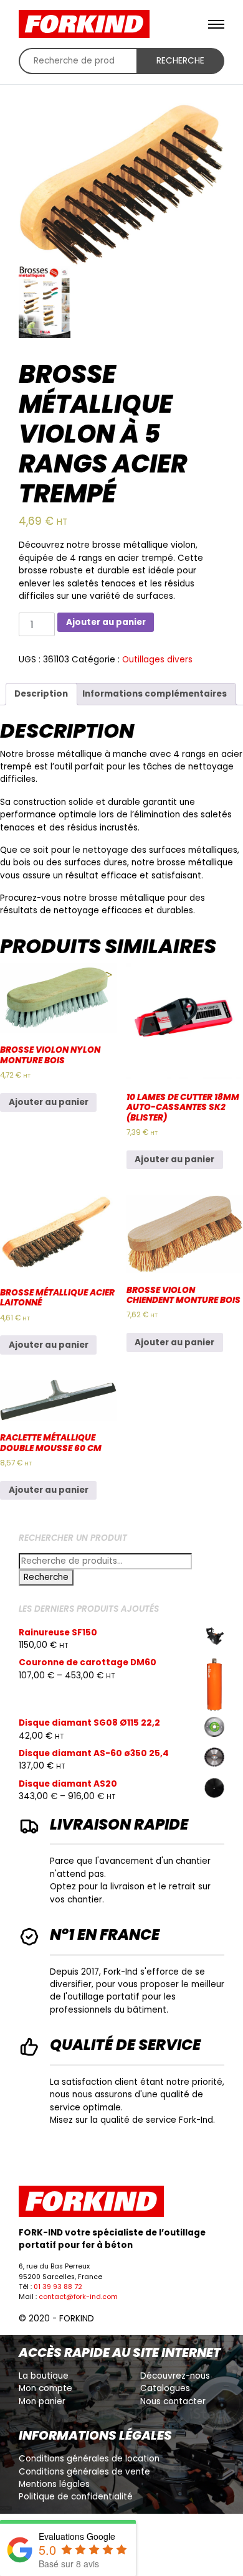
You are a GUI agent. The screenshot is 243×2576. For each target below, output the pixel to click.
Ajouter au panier (106, 622)
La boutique (44, 2376)
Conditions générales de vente (84, 2472)
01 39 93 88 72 (58, 2287)
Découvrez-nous (175, 2376)
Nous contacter (173, 2401)
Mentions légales (54, 2484)
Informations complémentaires (155, 694)
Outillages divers (157, 660)
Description (41, 694)
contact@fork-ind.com (78, 2297)
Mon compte (45, 2388)
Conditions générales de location (89, 2459)
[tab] (41, 694)
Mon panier (42, 2401)
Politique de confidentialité (76, 2497)
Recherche (180, 61)
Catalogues (165, 2388)
